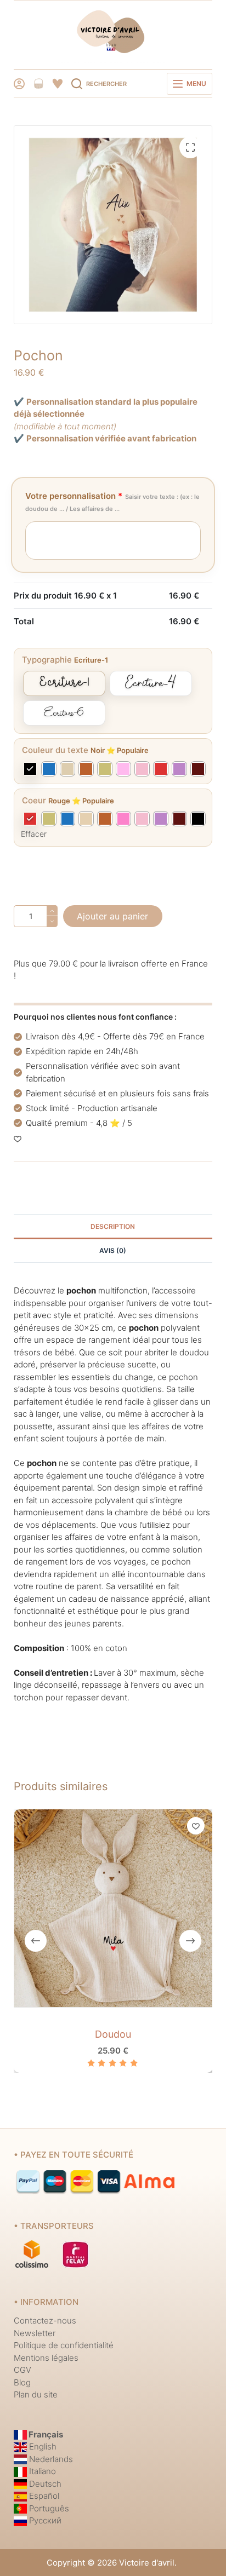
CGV (22, 2370)
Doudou (113, 2034)
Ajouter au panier (112, 916)
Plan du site (36, 2394)
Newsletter (35, 2333)
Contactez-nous (45, 2321)
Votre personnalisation (112, 502)
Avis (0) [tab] (113, 1250)
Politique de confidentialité (64, 2345)
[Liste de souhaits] (58, 84)
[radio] (64, 683)
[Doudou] (113, 1908)
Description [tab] (113, 1226)
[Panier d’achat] (38, 84)
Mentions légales (46, 2358)
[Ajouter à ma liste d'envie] (18, 1138)
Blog (22, 2382)
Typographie (47, 660)
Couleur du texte (55, 750)
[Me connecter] (19, 84)
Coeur (34, 800)
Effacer (34, 834)
